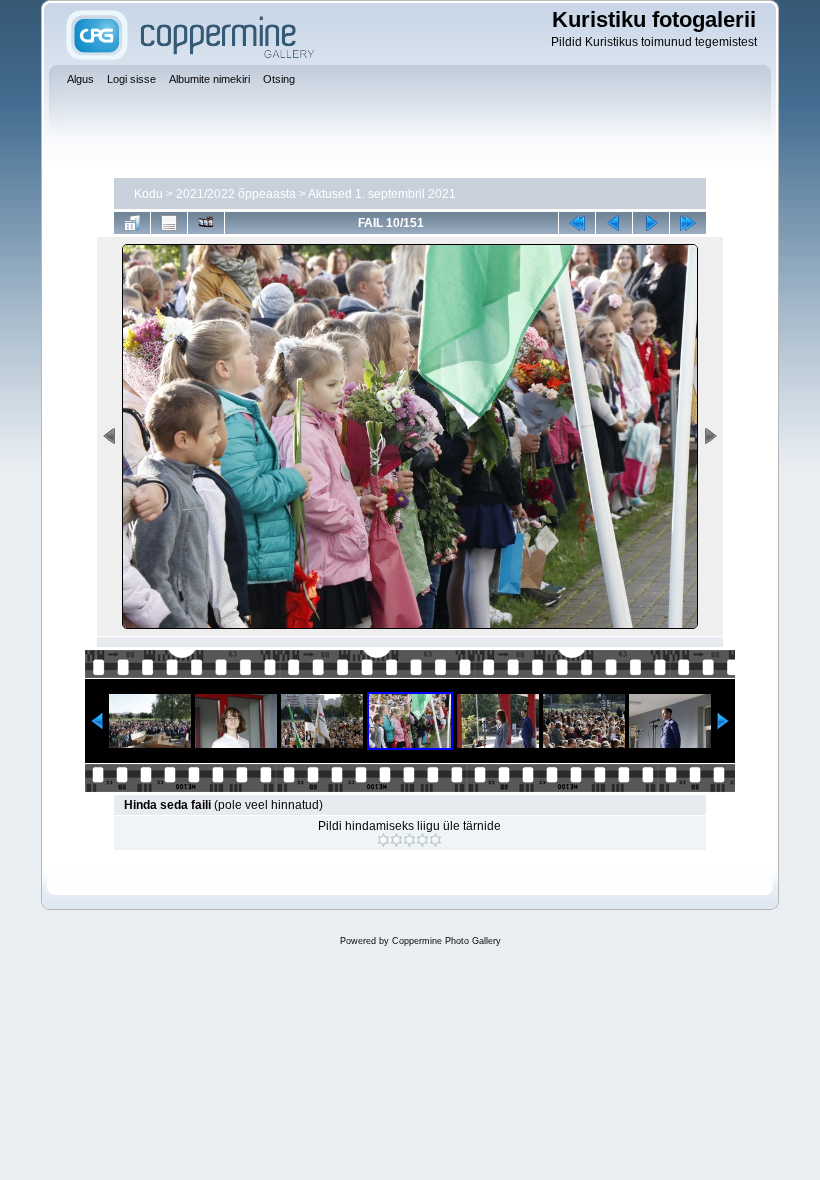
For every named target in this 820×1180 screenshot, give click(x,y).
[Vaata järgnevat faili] (651, 223)
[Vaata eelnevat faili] (614, 223)
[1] (383, 840)
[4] (422, 840)
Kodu (148, 194)
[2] (396, 840)
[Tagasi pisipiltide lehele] (132, 223)
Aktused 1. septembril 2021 (382, 194)
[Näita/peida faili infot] (169, 223)
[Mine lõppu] (688, 223)
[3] (409, 840)
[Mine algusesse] (577, 223)
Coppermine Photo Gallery (446, 941)
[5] (435, 840)
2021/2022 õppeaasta (236, 194)
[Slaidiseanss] (206, 223)
